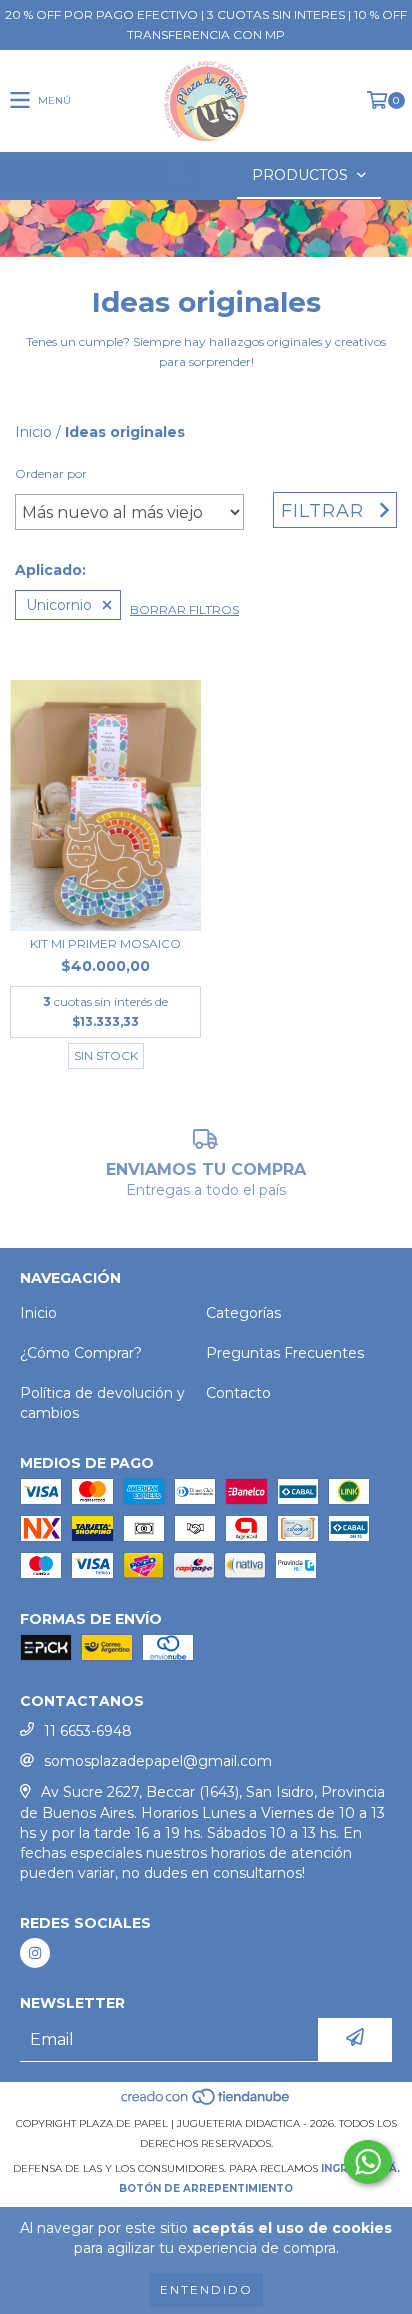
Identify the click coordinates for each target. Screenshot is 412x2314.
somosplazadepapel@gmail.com (158, 1761)
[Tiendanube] (206, 2103)
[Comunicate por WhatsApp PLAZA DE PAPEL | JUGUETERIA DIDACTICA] (368, 2162)
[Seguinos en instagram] (35, 1953)
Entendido (206, 2289)
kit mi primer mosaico (105, 943)
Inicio (33, 432)
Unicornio (59, 605)
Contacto (238, 1393)
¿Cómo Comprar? (81, 1353)
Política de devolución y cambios (102, 1403)
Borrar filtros (184, 609)
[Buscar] (176, 175)
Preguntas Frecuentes (285, 1353)
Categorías (243, 1313)
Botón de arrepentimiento (206, 2188)
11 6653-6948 (88, 1731)
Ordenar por (51, 473)
